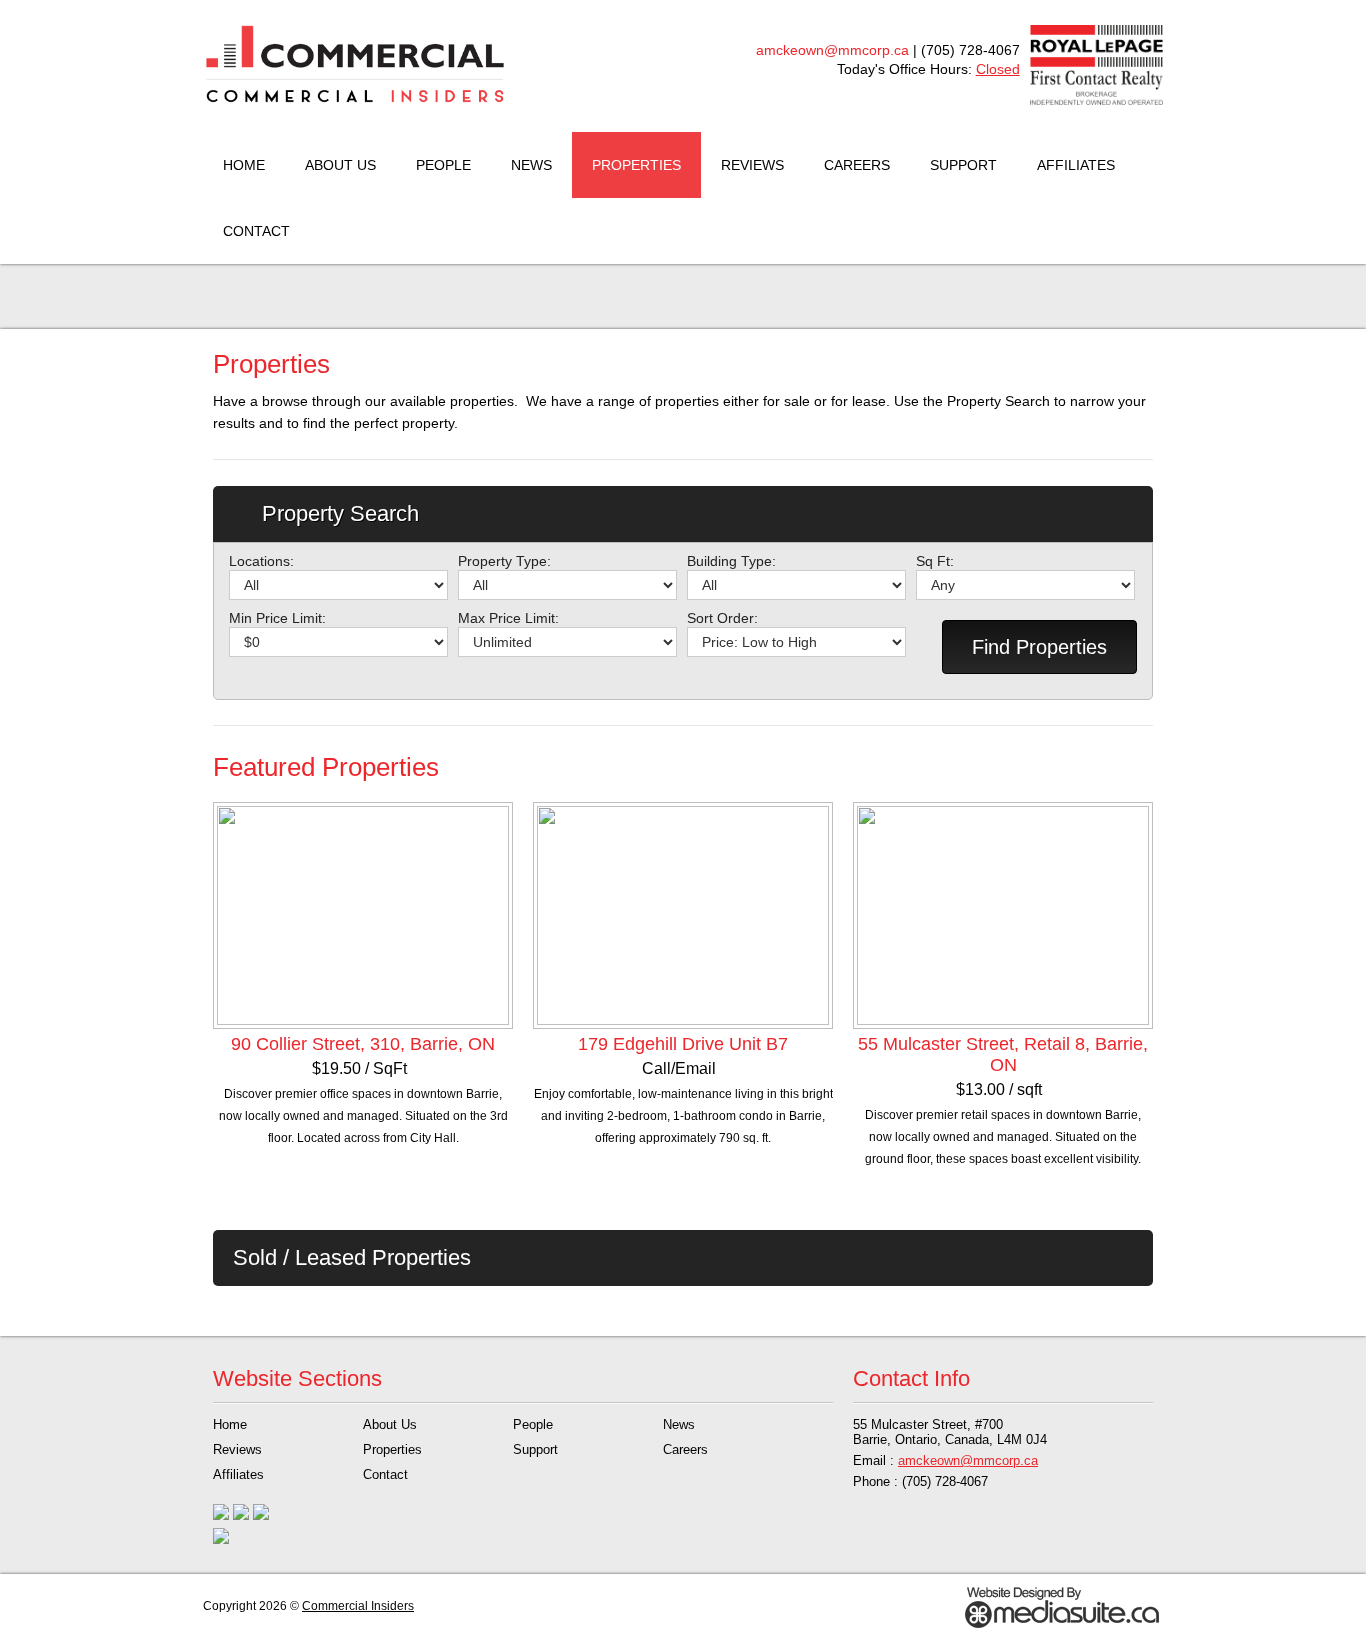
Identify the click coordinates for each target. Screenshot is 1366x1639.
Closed (998, 69)
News (531, 165)
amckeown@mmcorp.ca (832, 50)
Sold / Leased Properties (352, 1257)
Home (244, 165)
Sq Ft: (935, 561)
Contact (256, 231)
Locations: (261, 561)
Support (963, 165)
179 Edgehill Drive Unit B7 (683, 1044)
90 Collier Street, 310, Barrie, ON (363, 1044)
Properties (636, 165)
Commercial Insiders (358, 1606)
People (443, 165)
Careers (857, 165)
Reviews (752, 165)
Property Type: (504, 561)
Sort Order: (722, 618)
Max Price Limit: (508, 618)
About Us (340, 165)
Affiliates (1076, 165)
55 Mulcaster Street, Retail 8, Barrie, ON (1003, 1054)
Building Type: (731, 561)
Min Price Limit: (277, 618)
